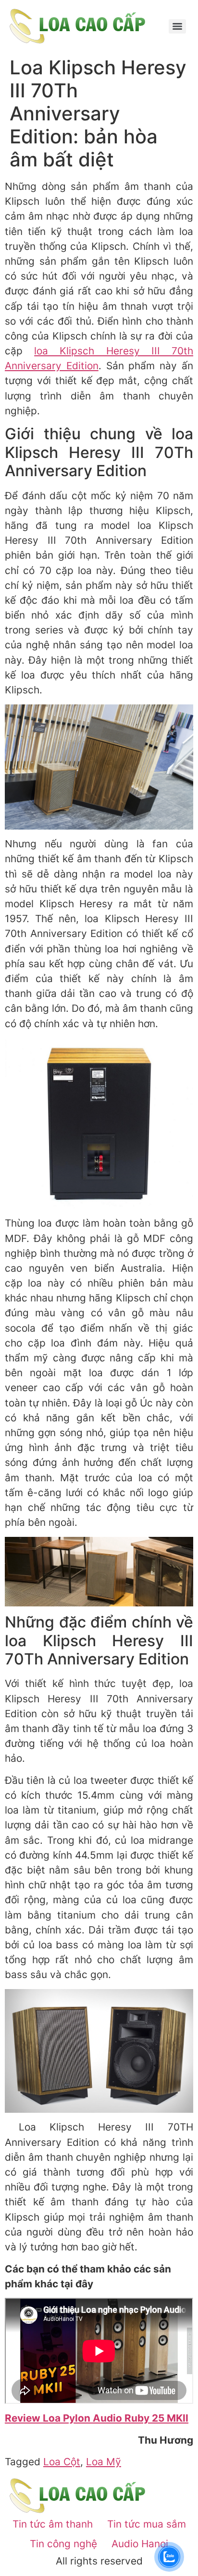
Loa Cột (62, 2462)
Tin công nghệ (63, 2544)
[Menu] (177, 26)
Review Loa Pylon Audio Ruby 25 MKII (97, 2418)
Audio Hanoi (140, 2544)
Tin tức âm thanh (53, 2524)
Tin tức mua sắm (147, 2524)
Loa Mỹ (104, 2462)
